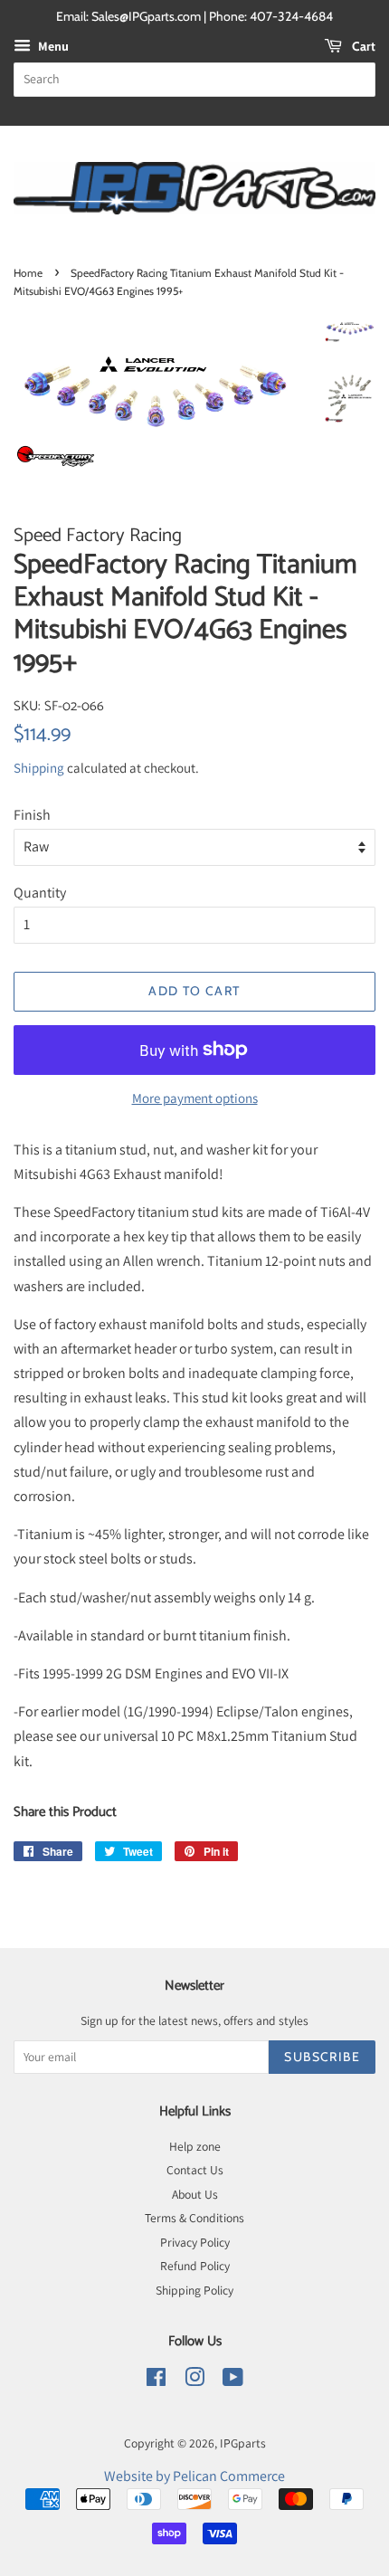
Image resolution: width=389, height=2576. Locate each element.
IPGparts (243, 2443)
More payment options (195, 1098)
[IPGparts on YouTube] (233, 2381)
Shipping (39, 768)
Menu (52, 46)
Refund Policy (195, 2266)
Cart (362, 46)
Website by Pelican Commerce (194, 2476)
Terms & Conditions (194, 2218)
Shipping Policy (194, 2290)
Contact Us (195, 2170)
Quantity (40, 893)
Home (28, 273)
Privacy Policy (195, 2242)
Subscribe (322, 2057)
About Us (195, 2194)
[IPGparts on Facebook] (156, 2381)
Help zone (195, 2146)
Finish (32, 815)
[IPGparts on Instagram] (194, 2381)
